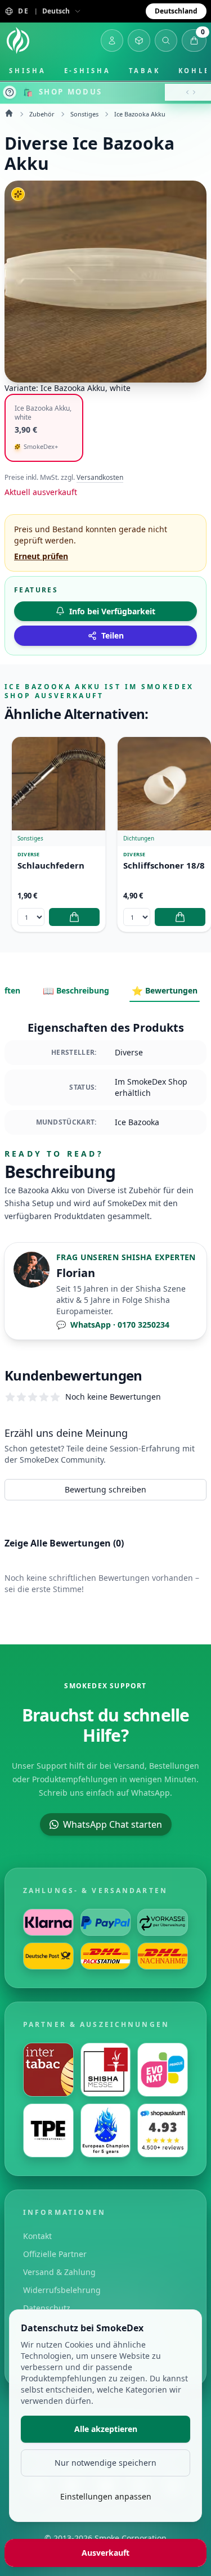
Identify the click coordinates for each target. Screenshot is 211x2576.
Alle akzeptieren (106, 2429)
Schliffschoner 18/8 (164, 866)
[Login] (112, 41)
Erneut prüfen (41, 556)
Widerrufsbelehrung (62, 2290)
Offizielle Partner (55, 2254)
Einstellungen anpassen (106, 2496)
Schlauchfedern (51, 866)
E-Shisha (87, 71)
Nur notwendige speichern (105, 2463)
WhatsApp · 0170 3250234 (113, 1325)
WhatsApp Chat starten (113, 1824)
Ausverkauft (105, 2553)
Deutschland (176, 11)
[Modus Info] (10, 92)
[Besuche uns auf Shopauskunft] (163, 2130)
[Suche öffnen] (166, 41)
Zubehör (42, 114)
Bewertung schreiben (105, 1489)
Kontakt (37, 2236)
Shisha (28, 71)
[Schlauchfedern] (59, 784)
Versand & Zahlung (59, 2272)
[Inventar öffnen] (139, 41)
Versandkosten (100, 478)
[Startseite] (18, 41)
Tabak (145, 71)
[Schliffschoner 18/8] (164, 784)
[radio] (44, 428)
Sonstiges (84, 114)
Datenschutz (47, 2308)
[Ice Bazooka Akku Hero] (105, 282)
